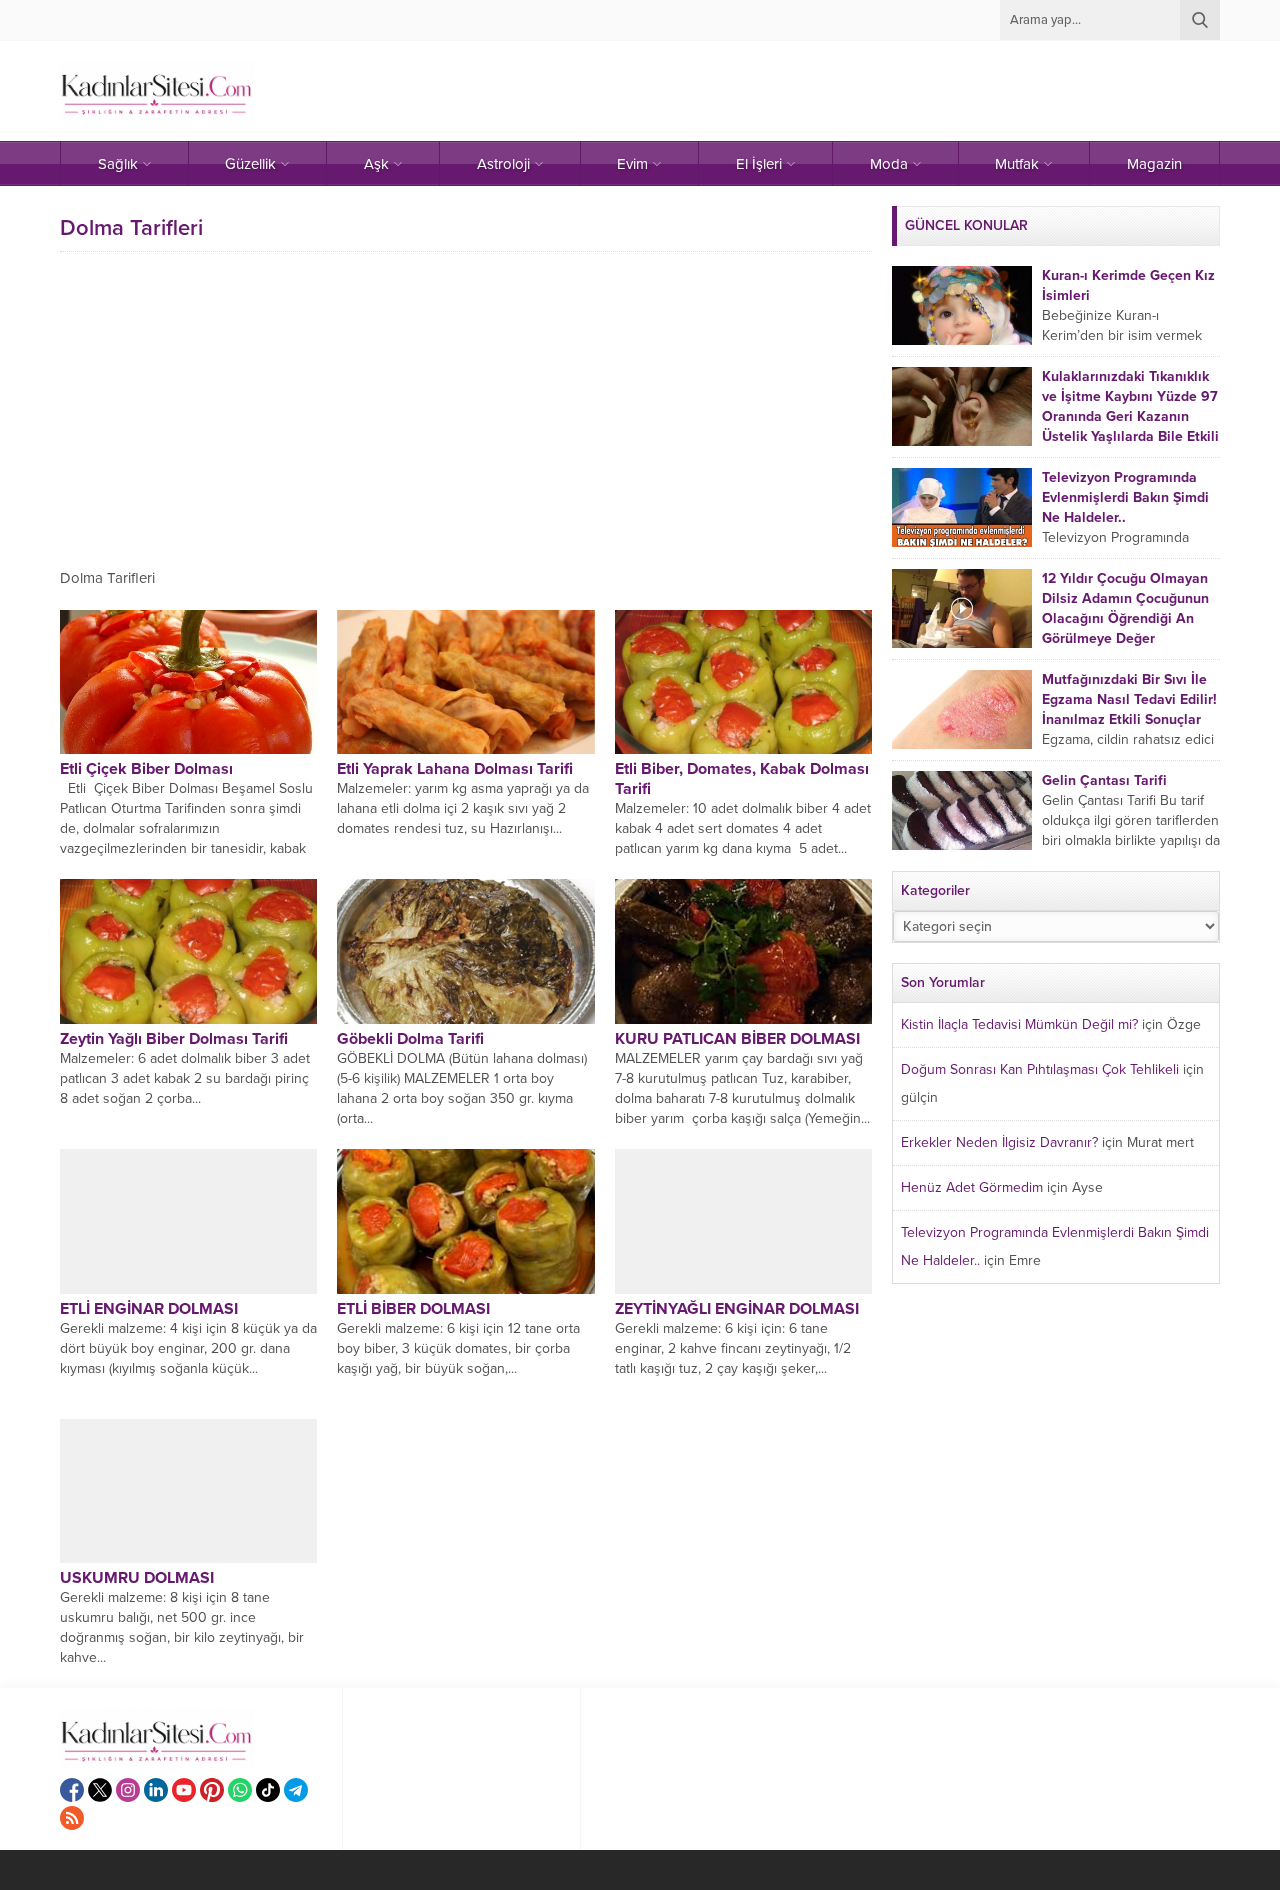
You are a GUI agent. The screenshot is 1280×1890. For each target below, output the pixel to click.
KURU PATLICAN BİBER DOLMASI (737, 1039)
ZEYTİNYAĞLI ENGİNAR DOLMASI (737, 1309)
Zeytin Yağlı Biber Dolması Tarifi (174, 1039)
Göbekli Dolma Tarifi (410, 1039)
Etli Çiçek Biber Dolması (146, 769)
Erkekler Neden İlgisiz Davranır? (999, 1142)
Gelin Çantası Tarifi (1104, 780)
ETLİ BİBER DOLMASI (413, 1309)
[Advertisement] (466, 407)
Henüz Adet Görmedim (972, 1187)
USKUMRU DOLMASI (137, 1578)
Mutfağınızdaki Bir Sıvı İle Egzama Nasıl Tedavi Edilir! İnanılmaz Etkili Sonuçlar (1129, 699)
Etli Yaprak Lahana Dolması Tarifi (455, 769)
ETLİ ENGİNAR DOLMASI (149, 1309)
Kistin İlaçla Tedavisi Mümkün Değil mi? (1019, 1024)
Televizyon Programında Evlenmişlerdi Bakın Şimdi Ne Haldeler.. (1125, 497)
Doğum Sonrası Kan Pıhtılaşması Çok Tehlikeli (1040, 1069)
